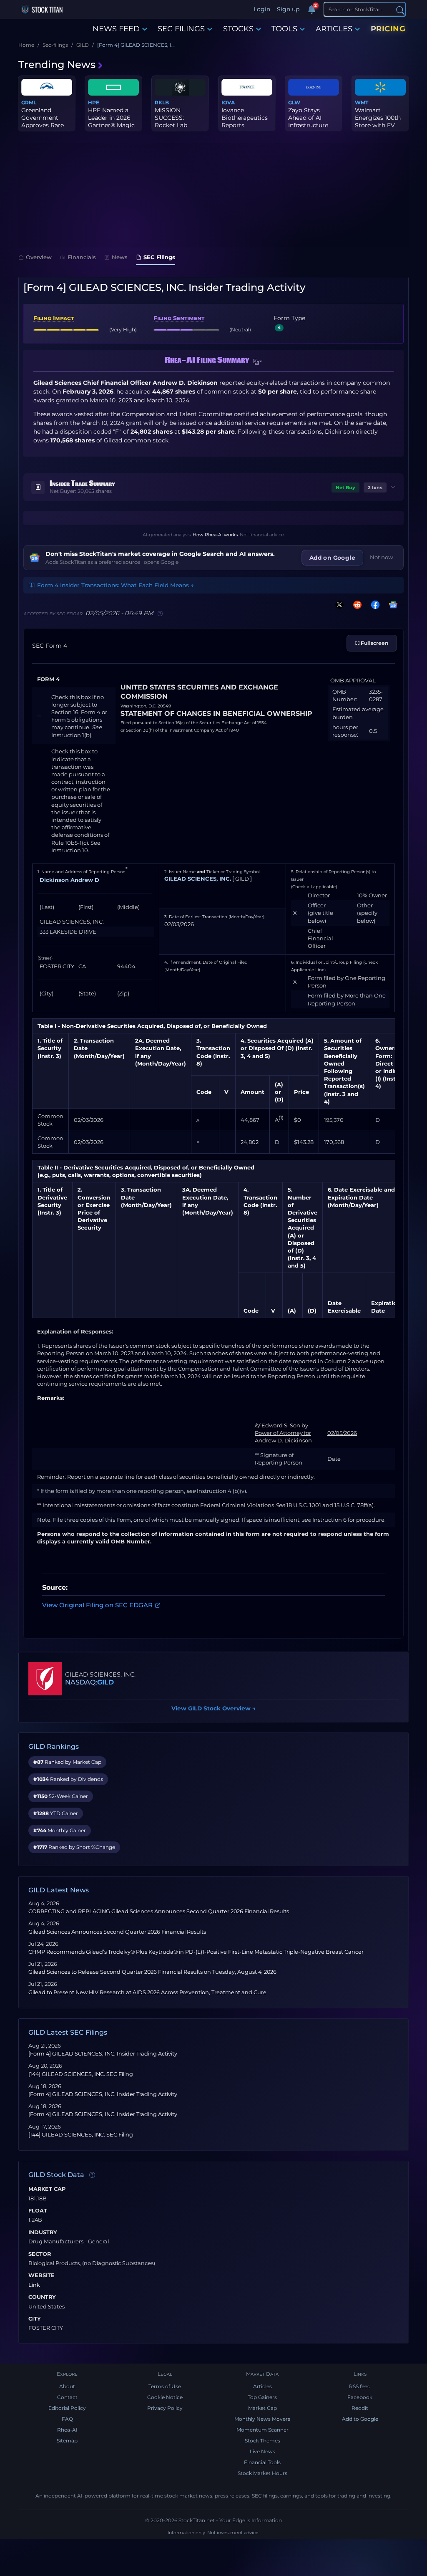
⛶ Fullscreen (372, 643)
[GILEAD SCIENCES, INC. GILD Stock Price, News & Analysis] (45, 1679)
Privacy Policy (165, 2408)
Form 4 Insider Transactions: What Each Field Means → (116, 585)
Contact (67, 2397)
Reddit (360, 2408)
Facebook (360, 2397)
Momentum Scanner (262, 2430)
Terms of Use (165, 2386)
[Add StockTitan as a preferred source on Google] (392, 605)
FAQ (67, 2419)
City (35, 2319)
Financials (82, 257)
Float (38, 2211)
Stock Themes (262, 2441)
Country (42, 2297)
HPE (94, 102)
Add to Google (360, 2419)
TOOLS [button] (284, 29)
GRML (29, 102)
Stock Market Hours (262, 2473)
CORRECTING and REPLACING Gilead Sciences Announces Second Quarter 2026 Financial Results (159, 1911)
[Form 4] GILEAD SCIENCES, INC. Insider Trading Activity (103, 2054)
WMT (362, 102)
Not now (382, 557)
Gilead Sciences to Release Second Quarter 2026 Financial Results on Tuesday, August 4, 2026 (152, 1972)
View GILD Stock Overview (213, 1708)
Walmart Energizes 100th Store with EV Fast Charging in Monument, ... (379, 125)
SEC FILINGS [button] (181, 29)
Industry (43, 2233)
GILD (105, 1682)
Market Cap (47, 2189)
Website (41, 2275)
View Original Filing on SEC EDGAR (97, 1605)
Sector (40, 2254)
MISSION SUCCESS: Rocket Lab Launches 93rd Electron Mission (179, 125)
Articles (262, 2386)
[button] (258, 362)
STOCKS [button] (238, 29)
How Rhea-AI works (215, 535)
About (67, 2386)
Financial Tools (262, 2462)
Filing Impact (54, 318)
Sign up (288, 9)
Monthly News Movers (262, 2419)
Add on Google (332, 558)
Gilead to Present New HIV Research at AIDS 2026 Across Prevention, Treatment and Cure (147, 1992)
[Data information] (92, 2175)
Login (262, 9)
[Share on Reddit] (356, 605)
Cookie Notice (165, 2397)
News (120, 257)
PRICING (388, 29)
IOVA (228, 102)
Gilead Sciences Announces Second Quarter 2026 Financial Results (117, 1932)
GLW (294, 102)
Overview (39, 257)
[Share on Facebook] (374, 605)
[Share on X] (338, 605)
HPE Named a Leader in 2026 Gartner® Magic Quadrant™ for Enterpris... (111, 125)
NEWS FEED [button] (116, 29)
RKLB (162, 102)
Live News (262, 2451)
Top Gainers (262, 2397)
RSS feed (360, 2386)
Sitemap (67, 2441)
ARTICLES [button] (334, 29)
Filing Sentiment (179, 318)
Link (34, 2285)
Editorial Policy (67, 2408)
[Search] (400, 10)
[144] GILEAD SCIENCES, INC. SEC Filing (81, 2074)
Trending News (57, 64)
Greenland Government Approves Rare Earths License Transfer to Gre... (45, 125)
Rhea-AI (67, 2430)
